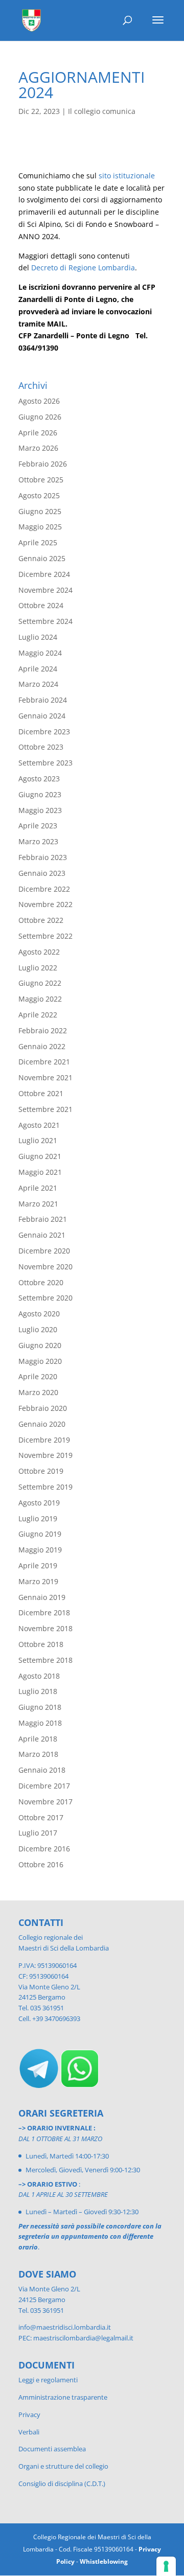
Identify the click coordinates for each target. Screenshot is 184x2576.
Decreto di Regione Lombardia (83, 268)
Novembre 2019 (45, 1455)
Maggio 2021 (40, 1172)
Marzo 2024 (38, 684)
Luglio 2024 (38, 637)
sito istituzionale (127, 176)
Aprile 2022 (38, 1015)
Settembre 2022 (45, 936)
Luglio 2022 (38, 968)
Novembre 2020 (45, 1267)
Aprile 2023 (38, 826)
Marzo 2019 (38, 1581)
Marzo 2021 (38, 1204)
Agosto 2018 (39, 1676)
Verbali (29, 2432)
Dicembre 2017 (44, 1786)
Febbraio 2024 (43, 700)
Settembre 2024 (45, 621)
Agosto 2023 (39, 779)
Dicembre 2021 (44, 1062)
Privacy (29, 2415)
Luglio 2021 (38, 1140)
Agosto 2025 (39, 495)
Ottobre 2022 (41, 920)
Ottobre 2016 (41, 1864)
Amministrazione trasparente (63, 2397)
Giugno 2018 (40, 1707)
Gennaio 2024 (42, 716)
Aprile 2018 (38, 1739)
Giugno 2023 (40, 794)
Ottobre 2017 (41, 1817)
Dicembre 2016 (44, 1849)
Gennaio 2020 (42, 1424)
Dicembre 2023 (44, 732)
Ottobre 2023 (41, 747)
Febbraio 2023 (43, 857)
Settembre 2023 (45, 763)
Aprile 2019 (38, 1565)
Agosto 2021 (39, 1125)
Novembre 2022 (45, 904)
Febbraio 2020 (43, 1408)
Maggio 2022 (40, 999)
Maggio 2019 (40, 1550)
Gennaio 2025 (42, 558)
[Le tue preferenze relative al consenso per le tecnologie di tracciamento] (166, 2566)
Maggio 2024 (40, 653)
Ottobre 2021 (41, 1093)
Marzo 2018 (38, 1754)
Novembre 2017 (45, 1802)
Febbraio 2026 (43, 464)
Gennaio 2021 (42, 1235)
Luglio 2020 (38, 1329)
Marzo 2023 (38, 841)
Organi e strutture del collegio (63, 2466)
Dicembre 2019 (44, 1440)
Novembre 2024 (45, 590)
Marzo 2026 (38, 448)
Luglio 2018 (38, 1691)
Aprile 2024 (38, 669)
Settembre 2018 (45, 1660)
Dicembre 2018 (44, 1612)
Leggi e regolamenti (48, 2380)
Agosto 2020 (39, 1314)
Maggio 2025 (40, 527)
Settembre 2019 (45, 1487)
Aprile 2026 (38, 433)
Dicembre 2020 (44, 1251)
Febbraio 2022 (43, 1030)
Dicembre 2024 (44, 574)
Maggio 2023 (40, 810)
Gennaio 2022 (42, 1046)
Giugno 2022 (40, 983)
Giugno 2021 (40, 1156)
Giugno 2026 (40, 417)
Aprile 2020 (38, 1376)
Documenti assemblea (52, 2449)
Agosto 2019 (39, 1503)
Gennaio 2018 (42, 1770)
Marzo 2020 (38, 1392)
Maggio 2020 (40, 1361)
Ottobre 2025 (41, 480)
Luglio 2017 (38, 1833)
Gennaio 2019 (42, 1597)
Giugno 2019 (40, 1534)
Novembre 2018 (45, 1628)
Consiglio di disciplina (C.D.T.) (62, 2484)
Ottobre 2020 (41, 1282)
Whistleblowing (104, 2561)
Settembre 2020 (45, 1298)
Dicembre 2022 (44, 889)
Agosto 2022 (39, 952)
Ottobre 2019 (41, 1471)
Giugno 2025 (40, 511)
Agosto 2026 (39, 401)
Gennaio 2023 (42, 873)
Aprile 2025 (38, 542)
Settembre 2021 (45, 1109)
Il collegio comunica (102, 111)
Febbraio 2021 (43, 1219)
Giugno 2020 (40, 1345)
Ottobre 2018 (41, 1644)
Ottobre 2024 (41, 605)
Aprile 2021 (38, 1188)
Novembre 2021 (45, 1077)
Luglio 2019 (38, 1518)
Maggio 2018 (40, 1723)
